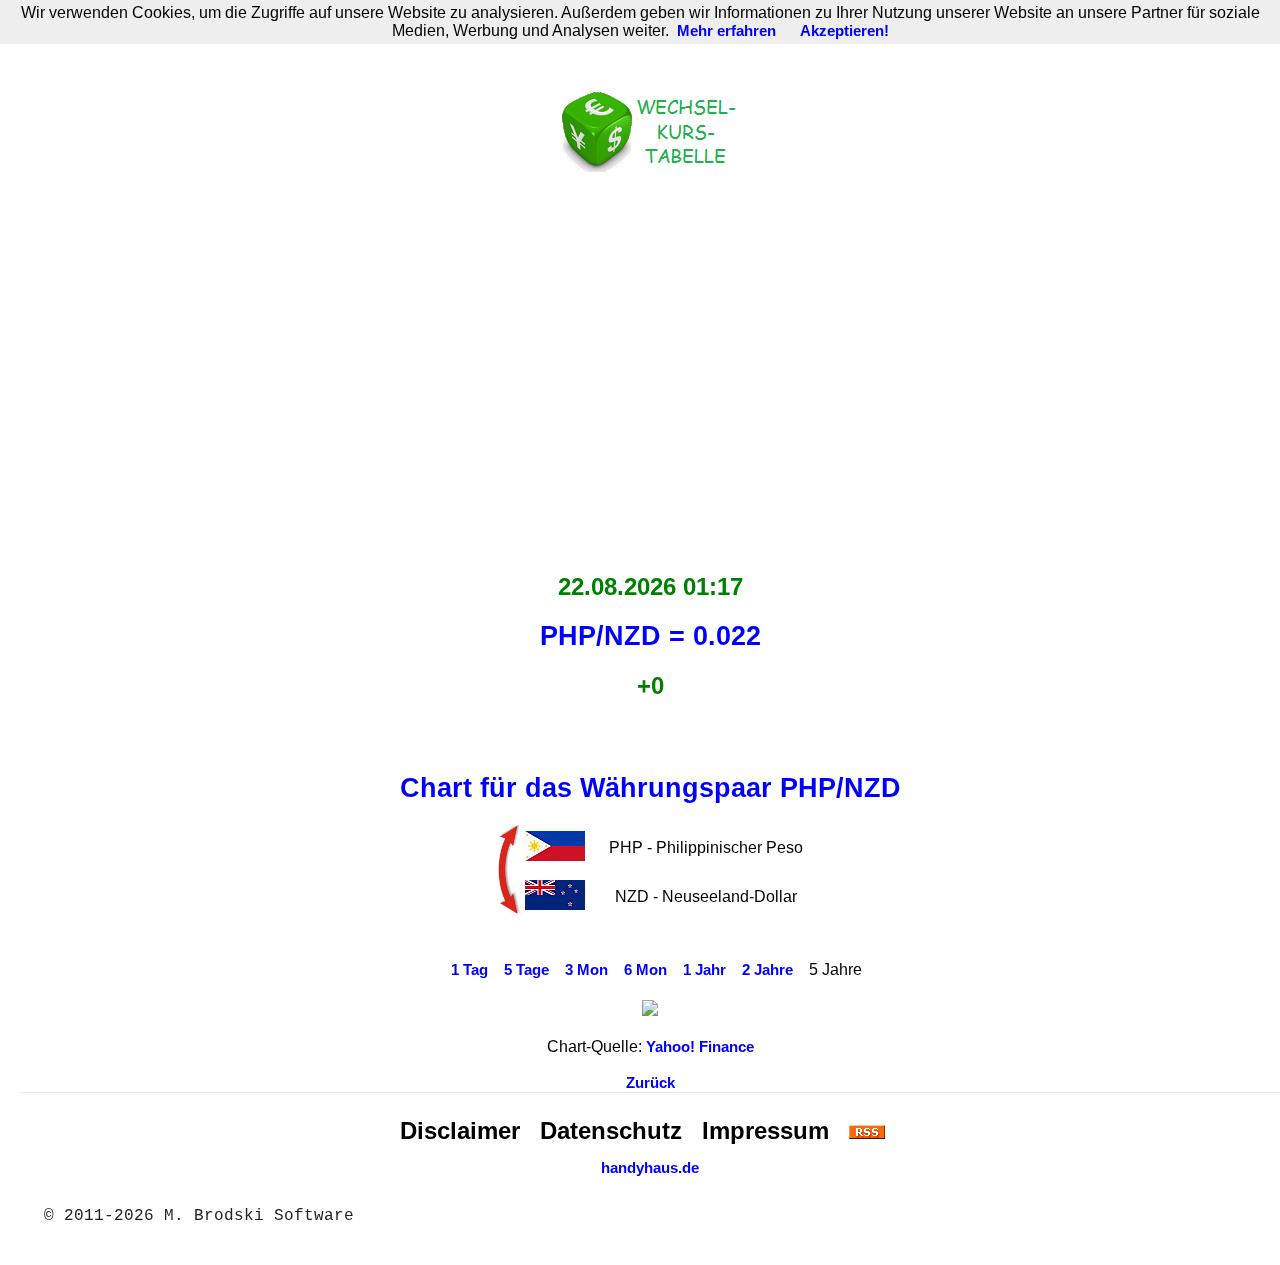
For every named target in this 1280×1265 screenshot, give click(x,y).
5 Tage (526, 970)
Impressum (765, 1130)
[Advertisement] (650, 367)
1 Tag (469, 970)
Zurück (650, 1083)
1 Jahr (704, 970)
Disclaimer (460, 1130)
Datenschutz (611, 1130)
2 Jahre (767, 970)
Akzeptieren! (844, 31)
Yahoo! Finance (700, 1047)
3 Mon (586, 970)
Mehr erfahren (726, 31)
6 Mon (645, 970)
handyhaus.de (650, 1168)
